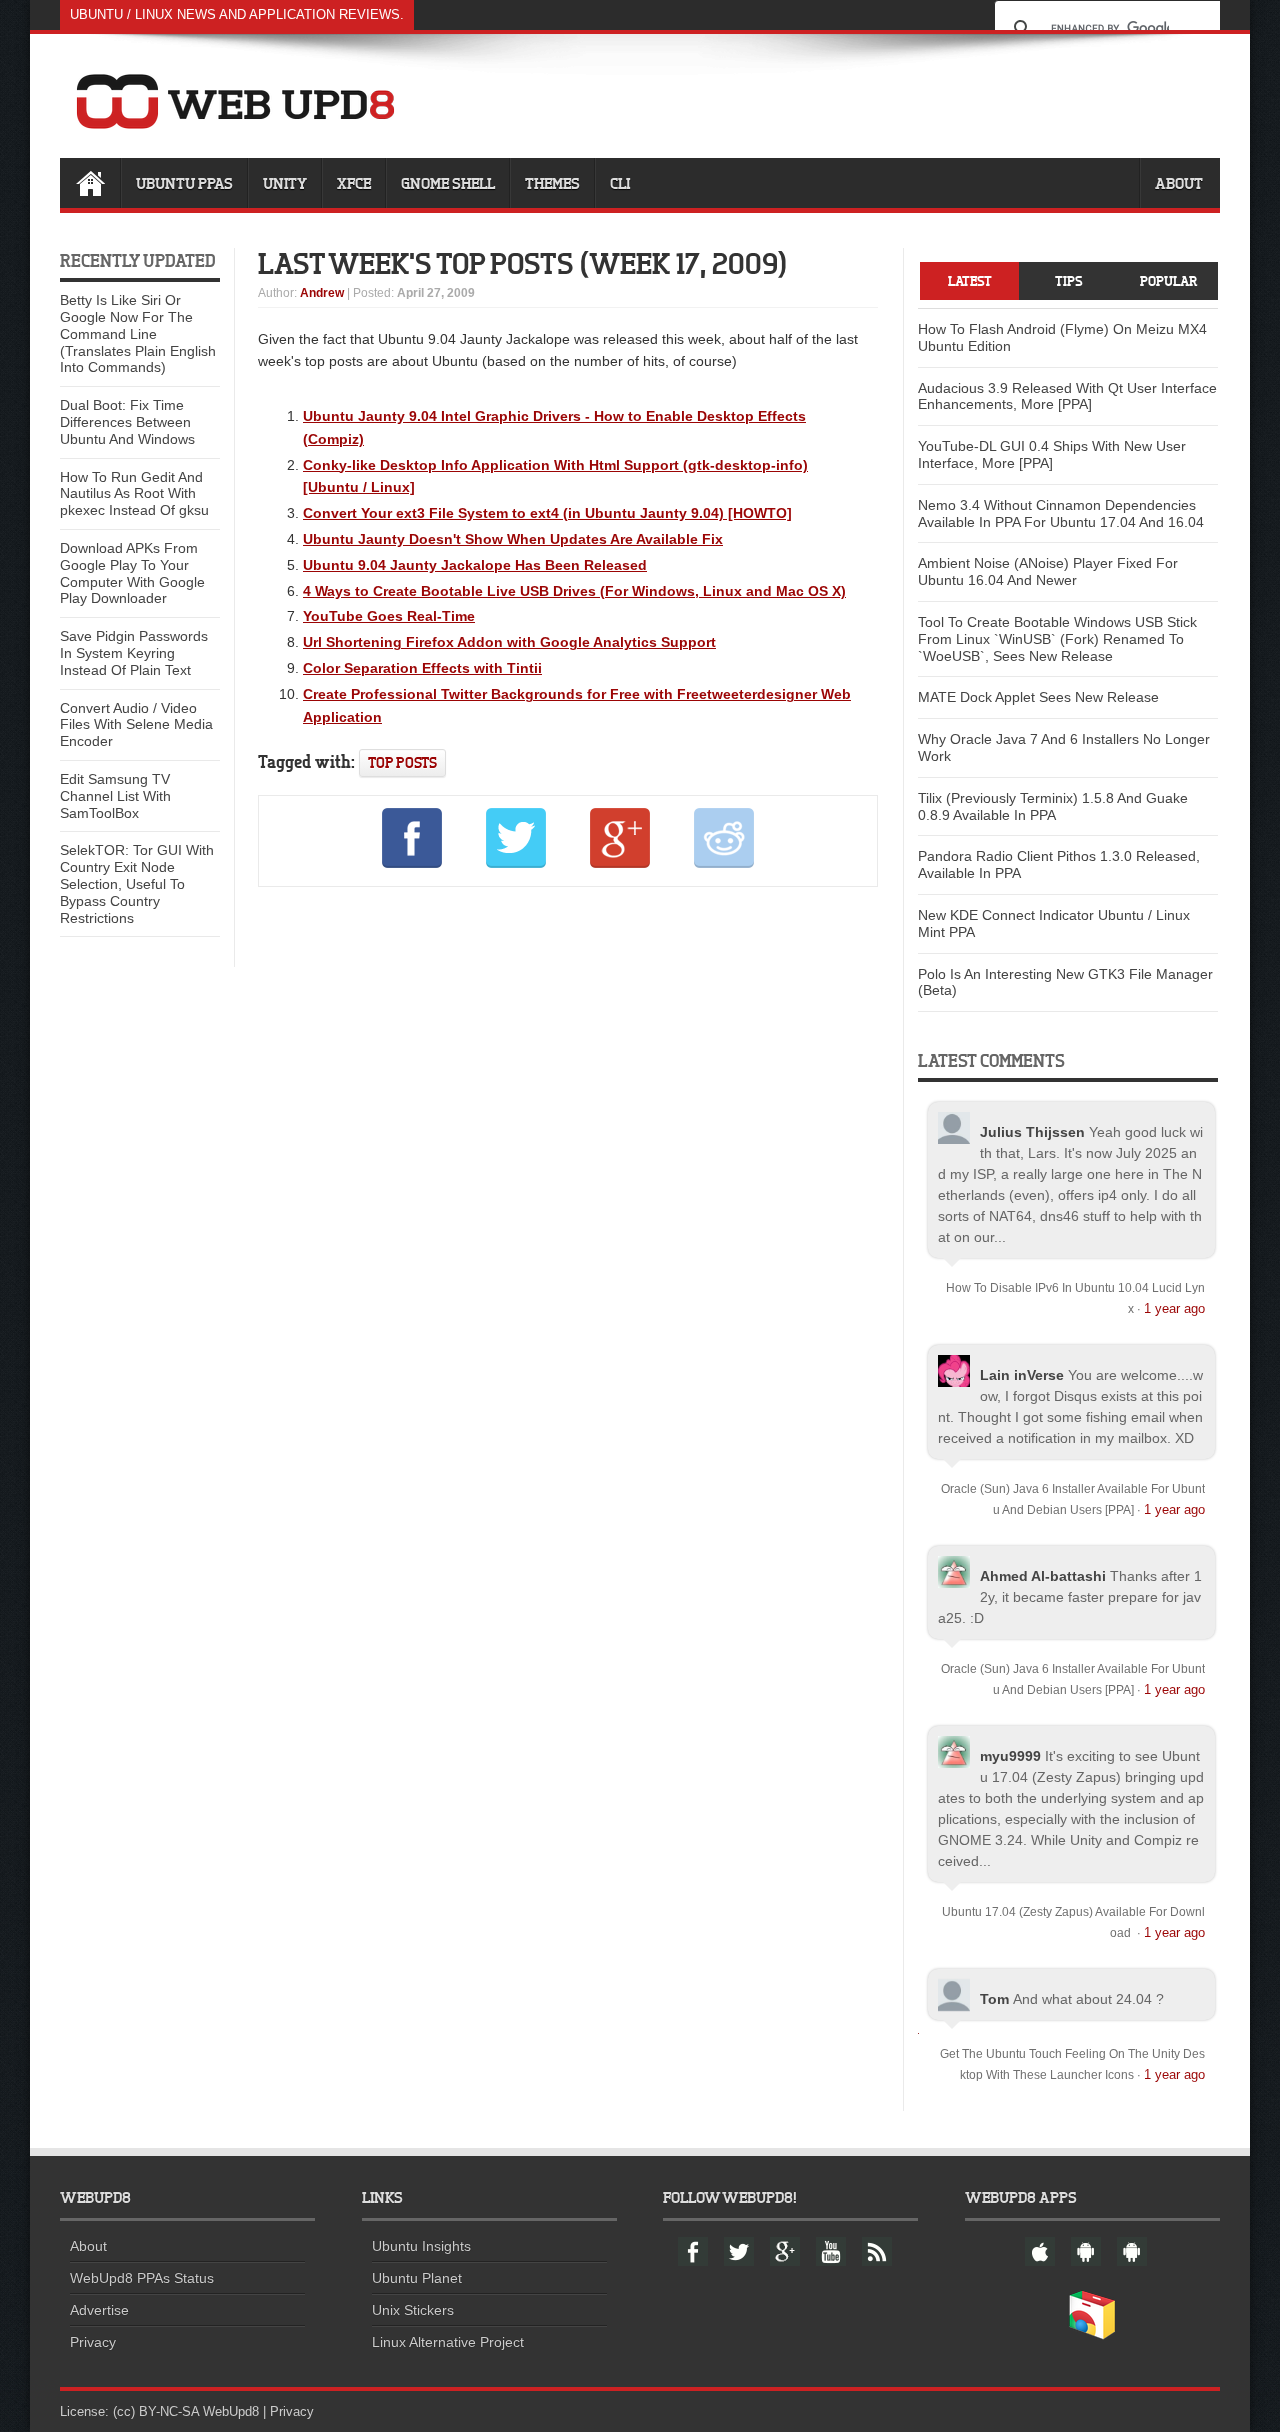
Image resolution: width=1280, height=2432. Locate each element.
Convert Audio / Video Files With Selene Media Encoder (136, 725)
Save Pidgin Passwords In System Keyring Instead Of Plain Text (134, 653)
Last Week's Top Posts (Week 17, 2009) (522, 263)
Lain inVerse (1022, 1375)
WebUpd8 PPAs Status (142, 2278)
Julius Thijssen (1032, 1132)
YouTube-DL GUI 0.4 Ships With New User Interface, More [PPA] (1052, 454)
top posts (402, 762)
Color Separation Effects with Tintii (422, 668)
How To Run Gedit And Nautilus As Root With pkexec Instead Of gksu (134, 494)
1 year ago (1174, 1308)
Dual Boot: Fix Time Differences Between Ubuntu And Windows (127, 422)
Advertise (99, 2310)
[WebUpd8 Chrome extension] (1092, 2335)
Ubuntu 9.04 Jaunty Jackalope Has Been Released (475, 565)
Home (90, 183)
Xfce (354, 183)
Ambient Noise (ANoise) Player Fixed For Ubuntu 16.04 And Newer (1048, 571)
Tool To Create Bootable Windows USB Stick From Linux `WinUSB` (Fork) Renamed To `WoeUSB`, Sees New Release (1057, 639)
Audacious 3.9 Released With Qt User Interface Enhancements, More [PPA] (1067, 396)
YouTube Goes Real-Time (389, 616)
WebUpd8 (231, 2411)
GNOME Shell (448, 183)
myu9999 (1010, 1756)
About (1179, 183)
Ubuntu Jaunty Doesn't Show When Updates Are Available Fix (513, 539)
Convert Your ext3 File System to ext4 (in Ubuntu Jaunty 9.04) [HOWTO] (547, 513)
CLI (620, 183)
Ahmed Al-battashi (1043, 1576)
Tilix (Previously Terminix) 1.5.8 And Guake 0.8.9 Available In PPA (1053, 806)
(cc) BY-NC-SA (156, 2411)
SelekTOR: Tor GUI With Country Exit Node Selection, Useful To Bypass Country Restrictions (137, 883)
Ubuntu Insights (421, 2246)
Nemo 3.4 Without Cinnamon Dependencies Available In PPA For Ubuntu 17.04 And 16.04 (1061, 513)
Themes (552, 183)
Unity (285, 183)
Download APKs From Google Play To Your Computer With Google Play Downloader (132, 573)
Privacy (93, 2342)
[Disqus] (568, 1174)
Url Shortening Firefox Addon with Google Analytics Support (509, 642)
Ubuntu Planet (417, 2278)
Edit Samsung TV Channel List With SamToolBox (115, 796)
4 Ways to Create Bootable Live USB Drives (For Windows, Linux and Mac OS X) (574, 591)
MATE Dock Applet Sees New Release (1038, 697)
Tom (994, 1999)
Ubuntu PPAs (184, 183)
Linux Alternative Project (448, 2342)
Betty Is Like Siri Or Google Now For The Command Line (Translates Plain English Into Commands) (138, 333)
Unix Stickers (413, 2310)
